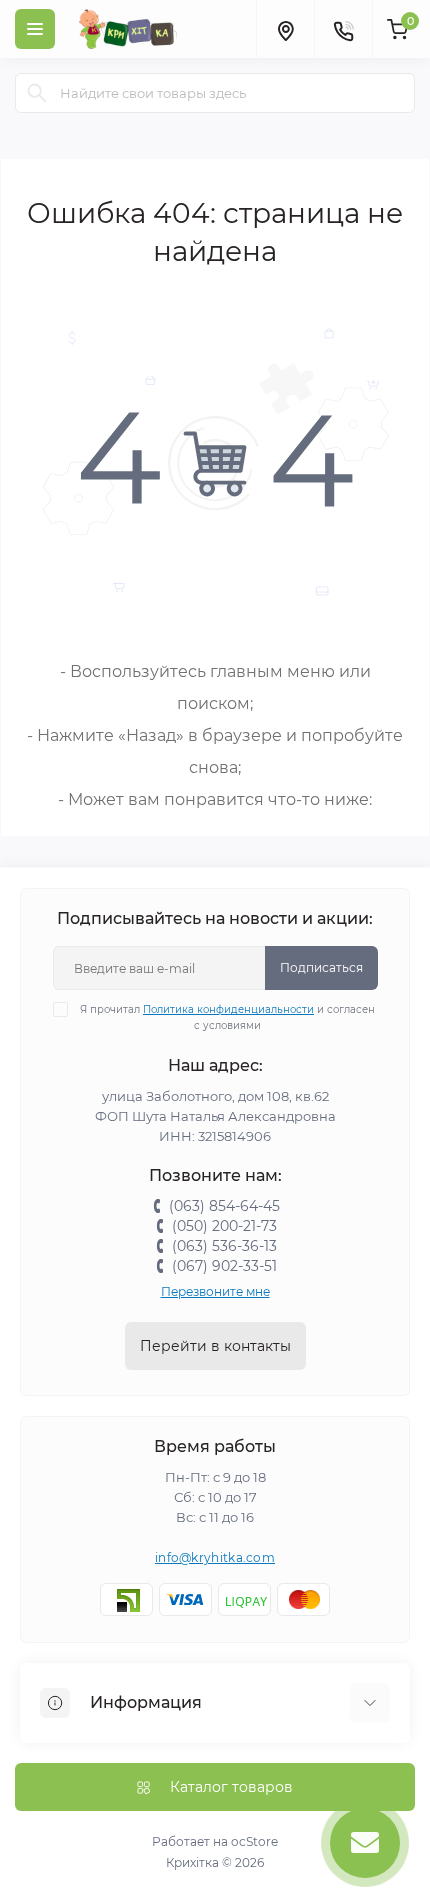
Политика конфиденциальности (228, 1009)
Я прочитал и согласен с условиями (227, 1017)
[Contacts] (343, 29)
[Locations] (285, 29)
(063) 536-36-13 (224, 1246)
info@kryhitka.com (215, 1557)
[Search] (37, 93)
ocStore (254, 1841)
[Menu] (35, 29)
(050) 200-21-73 (224, 1226)
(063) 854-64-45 (224, 1206)
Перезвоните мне (215, 1291)
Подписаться (321, 967)
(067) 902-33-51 (224, 1266)
